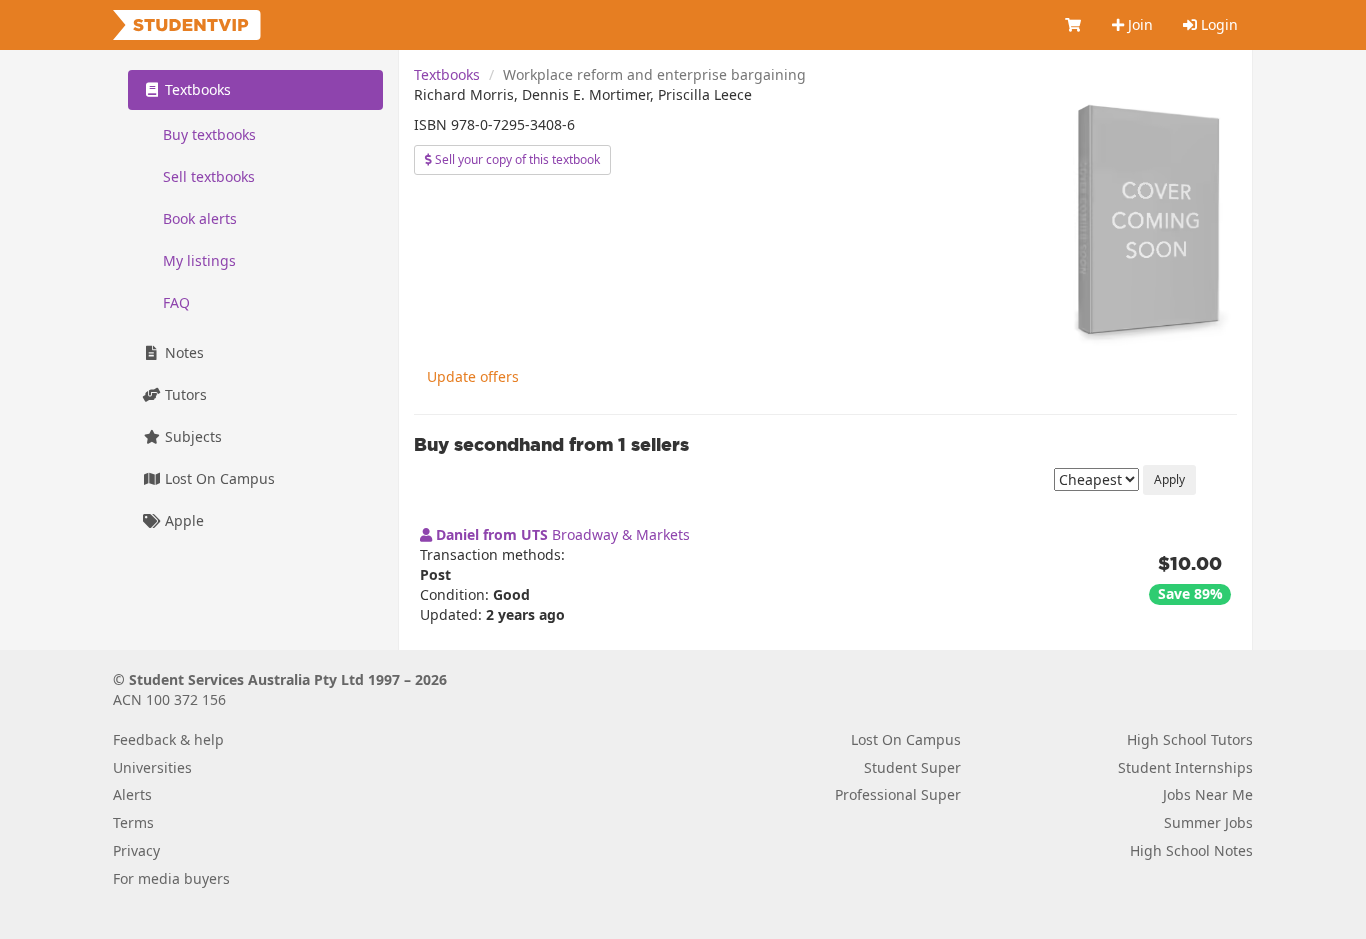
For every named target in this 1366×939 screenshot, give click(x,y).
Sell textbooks (209, 176)
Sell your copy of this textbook (516, 159)
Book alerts (200, 218)
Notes (182, 352)
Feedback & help (168, 739)
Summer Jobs (1208, 822)
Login (1217, 24)
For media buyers (171, 878)
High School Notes (1191, 850)
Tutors (184, 394)
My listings (199, 260)
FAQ (176, 302)
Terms (133, 822)
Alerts (132, 794)
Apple (182, 520)
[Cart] (1074, 25)
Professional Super (898, 794)
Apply (1169, 479)
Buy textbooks (209, 134)
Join (1138, 24)
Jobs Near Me (1208, 794)
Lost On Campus (218, 478)
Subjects (191, 436)
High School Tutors (1190, 739)
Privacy (136, 850)
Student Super (912, 767)
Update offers (473, 376)
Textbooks (447, 74)
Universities (152, 767)
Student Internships (1185, 767)
